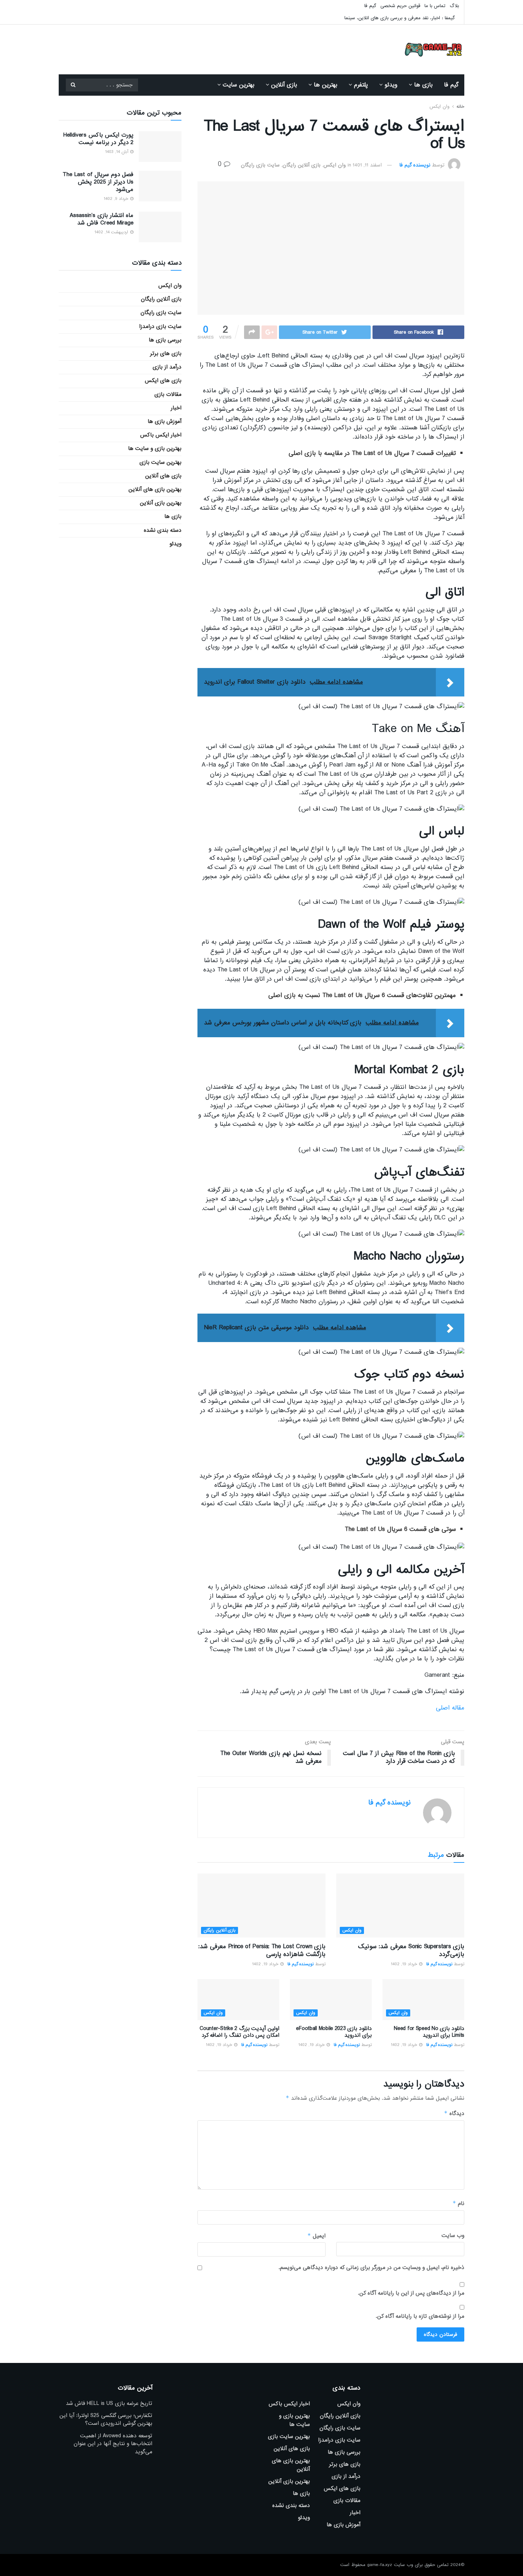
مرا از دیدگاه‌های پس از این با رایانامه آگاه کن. (411, 2293)
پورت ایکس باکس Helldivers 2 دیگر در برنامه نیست (98, 139)
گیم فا (370, 6)
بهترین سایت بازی (160, 462)
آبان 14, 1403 (117, 152)
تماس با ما (435, 6)
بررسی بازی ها (165, 340)
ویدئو (391, 85)
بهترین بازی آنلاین (161, 503)
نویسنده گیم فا (415, 165)
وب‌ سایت (453, 2236)
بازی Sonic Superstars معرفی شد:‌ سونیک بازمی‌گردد (411, 1950)
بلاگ (454, 6)
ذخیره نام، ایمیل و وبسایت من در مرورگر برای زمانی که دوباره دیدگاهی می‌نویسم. (371, 2268)
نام (458, 2203)
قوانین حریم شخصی (400, 6)
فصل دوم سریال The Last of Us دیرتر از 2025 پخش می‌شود (98, 182)
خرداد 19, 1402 (405, 1964)
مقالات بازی (168, 394)
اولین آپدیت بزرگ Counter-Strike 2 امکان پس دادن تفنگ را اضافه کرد (239, 2032)
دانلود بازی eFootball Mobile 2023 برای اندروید (334, 2032)
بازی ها (423, 85)
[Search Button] (73, 85)
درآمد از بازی (167, 367)
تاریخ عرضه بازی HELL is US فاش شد (109, 2403)
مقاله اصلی (450, 1708)
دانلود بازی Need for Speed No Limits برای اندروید (429, 2032)
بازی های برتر (166, 354)
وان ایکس (439, 107)
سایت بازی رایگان (260, 165)
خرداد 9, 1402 (117, 199)
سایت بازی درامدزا (160, 327)
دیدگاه (454, 2113)
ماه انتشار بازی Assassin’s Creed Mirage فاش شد (102, 219)
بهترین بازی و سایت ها (155, 449)
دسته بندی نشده (163, 530)
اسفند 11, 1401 (367, 165)
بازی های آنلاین (163, 476)
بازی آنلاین (284, 85)
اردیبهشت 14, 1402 (112, 232)
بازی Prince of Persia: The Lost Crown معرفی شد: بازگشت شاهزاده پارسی (262, 1950)
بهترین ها (326, 85)
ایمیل (316, 2236)
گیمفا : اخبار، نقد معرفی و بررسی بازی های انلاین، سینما (400, 18)
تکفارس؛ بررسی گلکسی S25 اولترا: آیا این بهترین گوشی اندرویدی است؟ (106, 2419)
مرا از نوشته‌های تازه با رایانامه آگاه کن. (420, 2316)
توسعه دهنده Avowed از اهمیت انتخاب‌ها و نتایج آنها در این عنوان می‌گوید (113, 2444)
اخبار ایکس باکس (161, 435)
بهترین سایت (239, 85)
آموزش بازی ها (165, 422)
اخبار (176, 408)
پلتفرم (361, 85)
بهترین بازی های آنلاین (155, 489)
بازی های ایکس (163, 381)
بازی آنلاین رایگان (302, 165)
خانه (460, 107)
